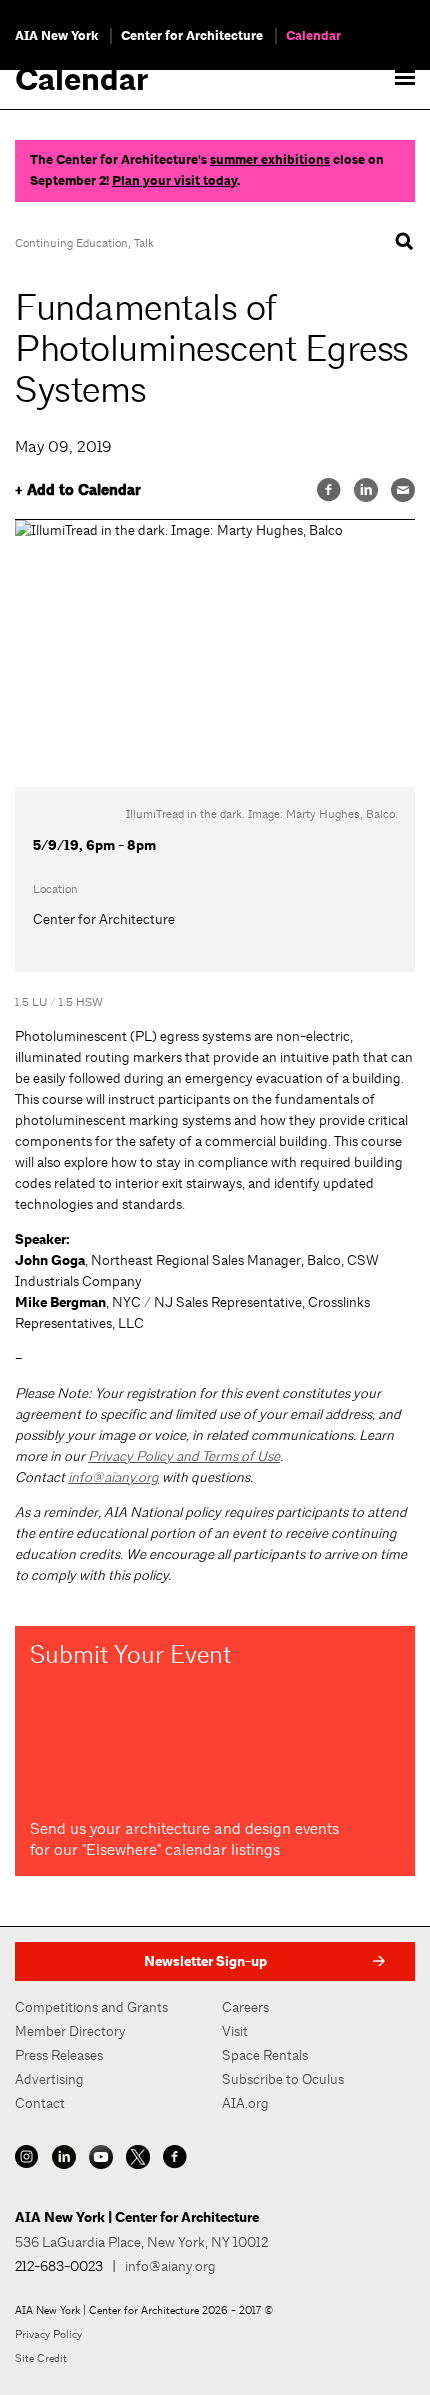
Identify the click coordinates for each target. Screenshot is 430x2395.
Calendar (313, 36)
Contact (40, 2103)
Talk (144, 243)
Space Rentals (265, 2055)
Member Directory (70, 2031)
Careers (245, 2007)
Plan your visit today (174, 181)
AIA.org (245, 2103)
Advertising (49, 2079)
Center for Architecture (192, 36)
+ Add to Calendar (78, 490)
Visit (235, 2031)
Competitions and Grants (91, 2007)
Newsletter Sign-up (205, 1961)
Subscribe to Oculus (283, 2079)
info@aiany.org (113, 1477)
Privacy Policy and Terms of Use (184, 1456)
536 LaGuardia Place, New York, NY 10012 (141, 2242)
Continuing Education (71, 243)
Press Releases (59, 2055)
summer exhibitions (270, 160)
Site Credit (41, 2358)
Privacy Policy (48, 2334)
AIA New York (56, 36)
